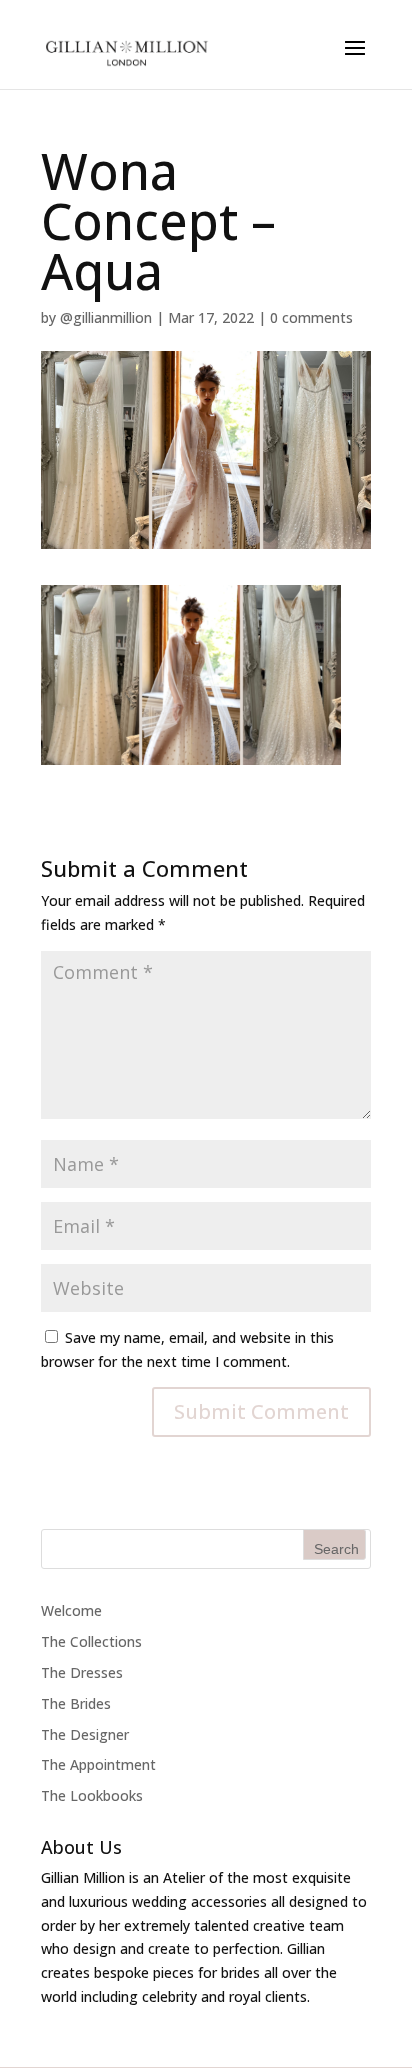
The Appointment (98, 1764)
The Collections (91, 1641)
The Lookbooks (92, 1795)
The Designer (85, 1734)
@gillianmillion (106, 317)
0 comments (311, 317)
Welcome (71, 1610)
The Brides (76, 1703)
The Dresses (82, 1672)
